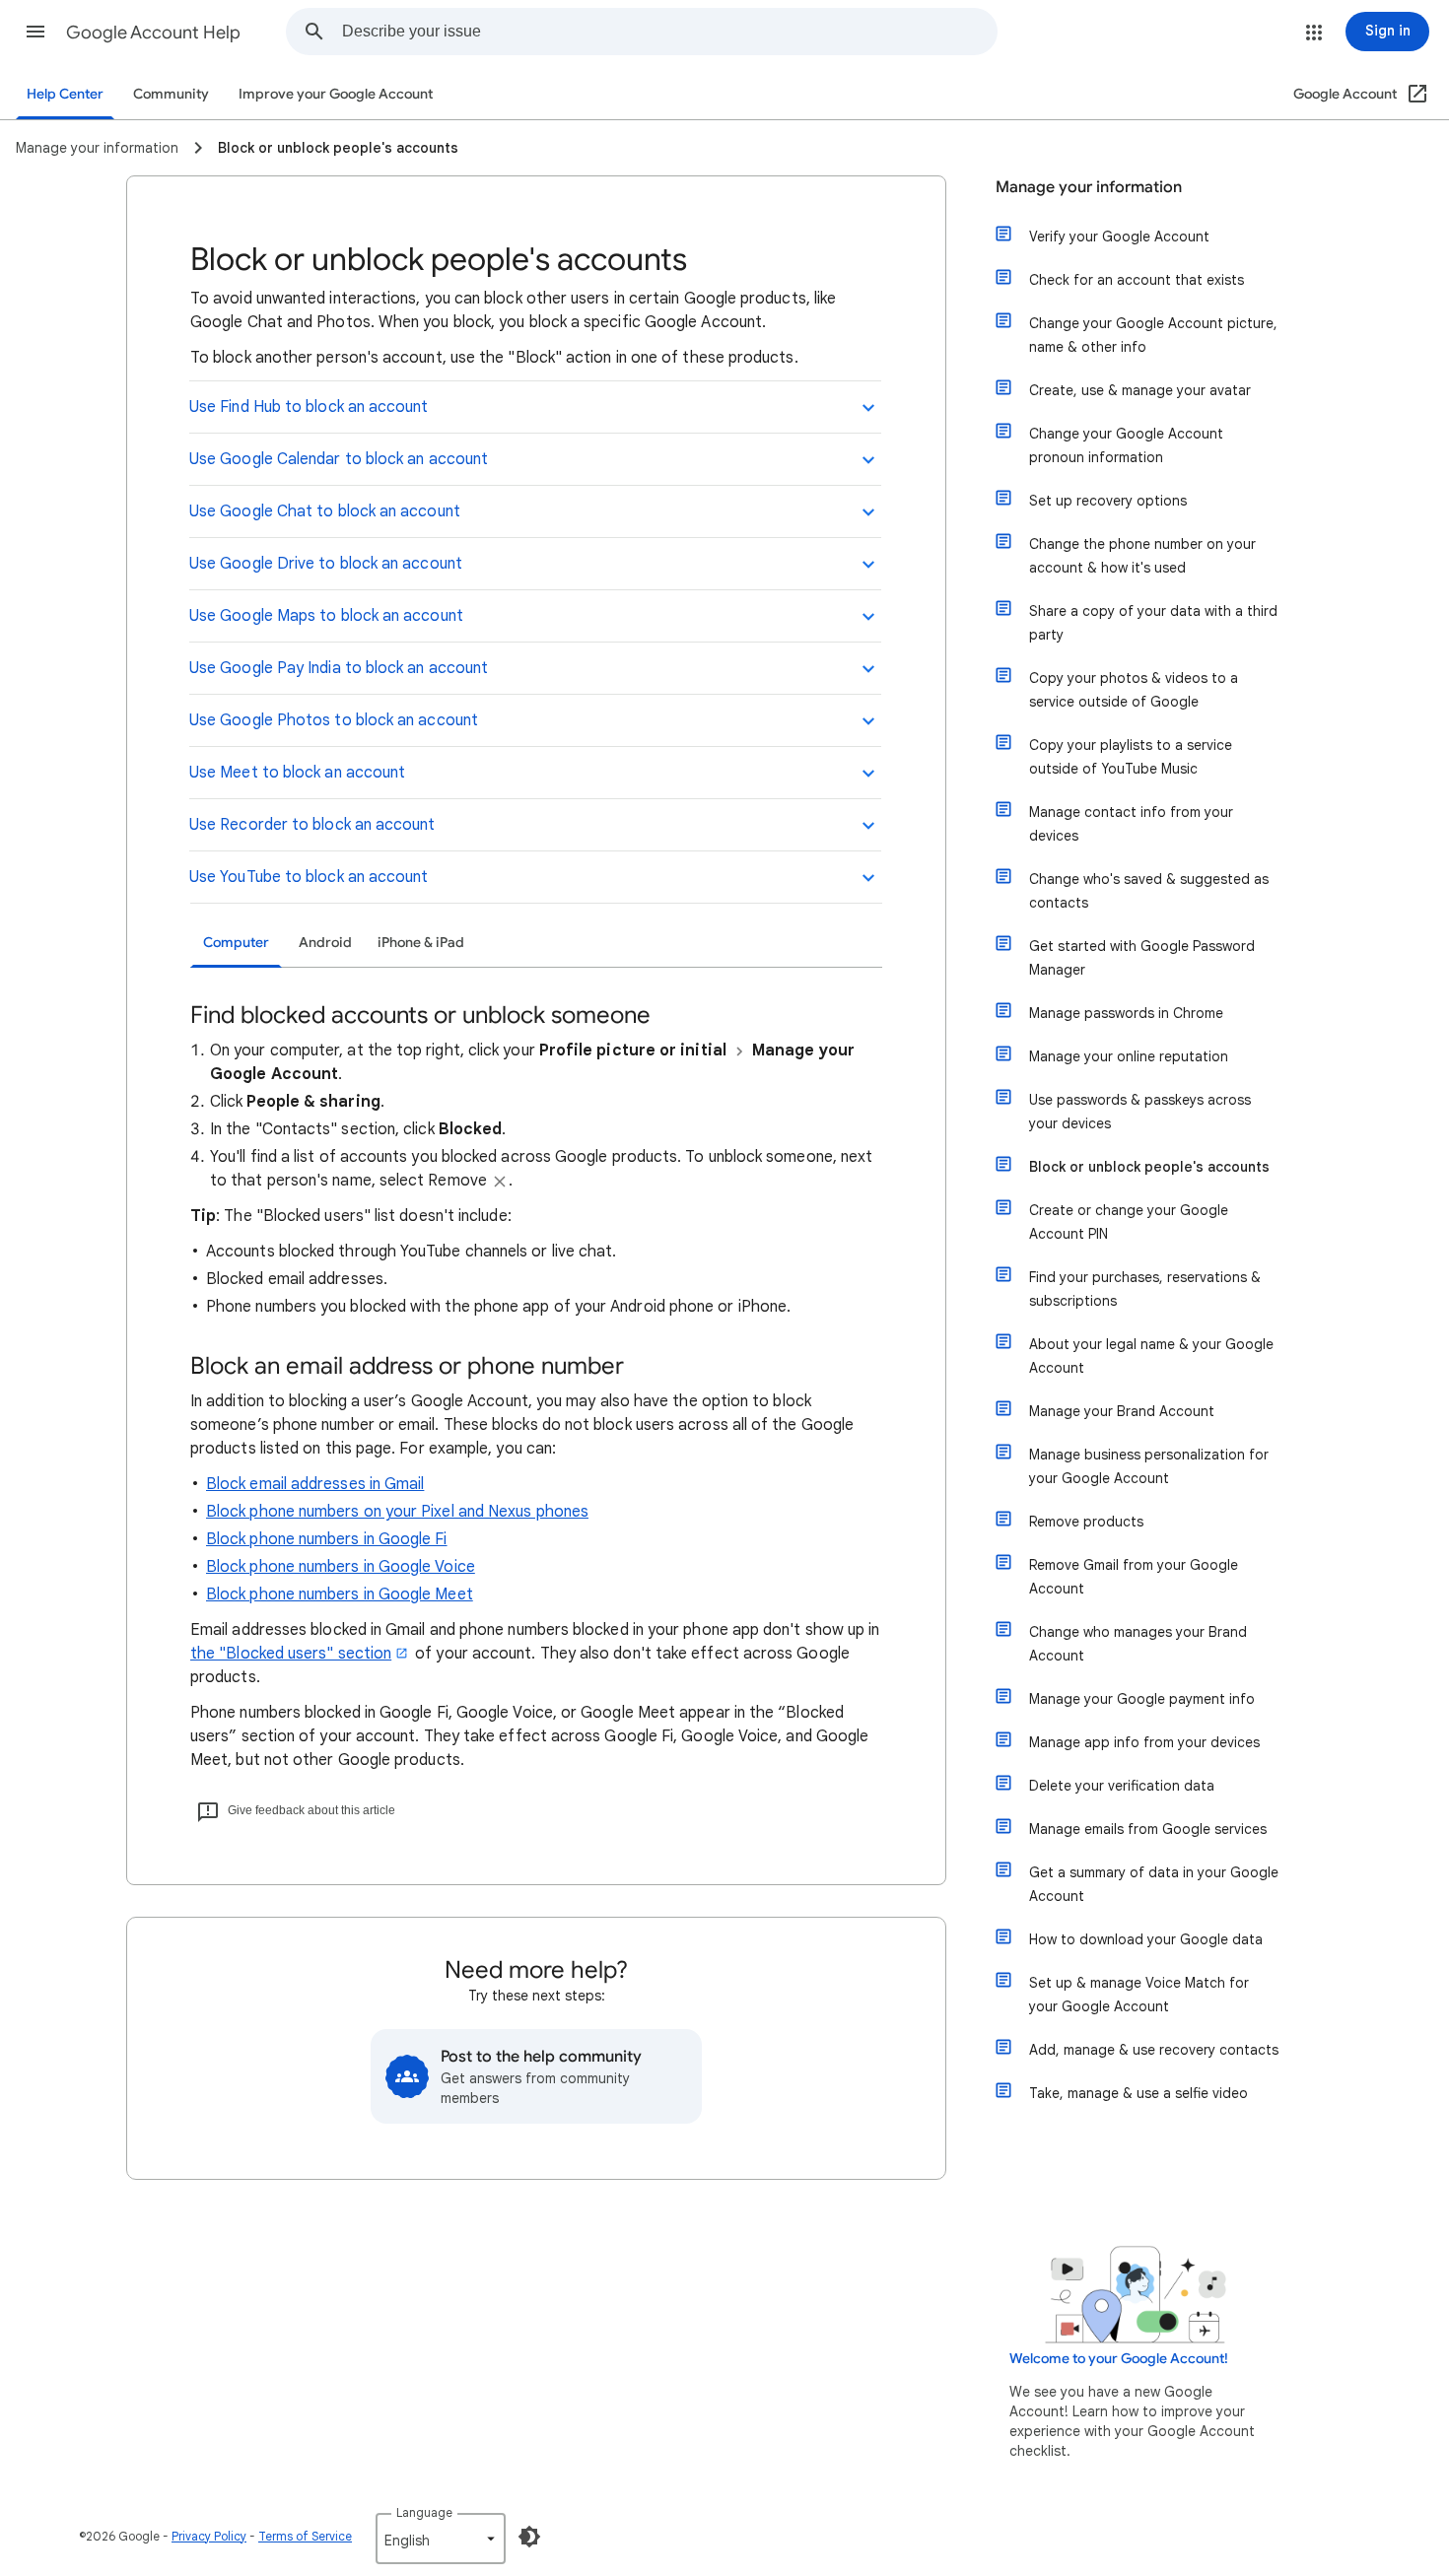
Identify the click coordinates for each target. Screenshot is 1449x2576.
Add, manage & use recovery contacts (1154, 2050)
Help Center (65, 94)
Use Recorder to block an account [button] (312, 825)
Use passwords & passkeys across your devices (1140, 1112)
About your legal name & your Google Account (1151, 1356)
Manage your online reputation (1129, 1056)
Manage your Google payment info (1142, 1699)
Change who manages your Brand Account (1138, 1644)
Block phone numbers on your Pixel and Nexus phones (397, 1512)
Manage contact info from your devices (1131, 824)
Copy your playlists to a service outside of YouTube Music (1131, 757)
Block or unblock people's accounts (1149, 1167)
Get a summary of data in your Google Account (1154, 1884)
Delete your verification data (1122, 1786)
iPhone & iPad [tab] (421, 943)
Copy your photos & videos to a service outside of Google (1134, 690)
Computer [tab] (236, 943)
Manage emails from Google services (1148, 1829)
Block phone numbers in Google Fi (327, 1539)
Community (171, 94)
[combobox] (669, 32)
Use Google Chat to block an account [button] (325, 511)
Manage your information (1089, 187)
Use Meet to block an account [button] (297, 773)
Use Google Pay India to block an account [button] (339, 668)
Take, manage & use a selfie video (1138, 2093)
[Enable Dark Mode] (529, 2537)
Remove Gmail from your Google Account (1134, 1577)
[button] (35, 32)
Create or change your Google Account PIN (1129, 1222)
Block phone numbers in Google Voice (341, 1567)
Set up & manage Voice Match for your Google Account (1139, 1995)
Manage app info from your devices (1144, 1742)
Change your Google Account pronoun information (1126, 445)
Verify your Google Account (1119, 237)
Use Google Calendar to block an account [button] (339, 459)
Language (424, 2512)
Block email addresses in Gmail (315, 1484)
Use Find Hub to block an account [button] (309, 407)
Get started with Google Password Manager (1142, 958)
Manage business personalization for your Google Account (1149, 1466)
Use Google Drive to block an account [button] (326, 564)
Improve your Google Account (336, 94)
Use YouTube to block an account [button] (309, 877)
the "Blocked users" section (291, 1654)
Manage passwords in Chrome (1126, 1013)
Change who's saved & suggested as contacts (1149, 891)
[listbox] (441, 2539)
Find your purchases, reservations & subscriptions (1145, 1289)
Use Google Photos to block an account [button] (334, 720)
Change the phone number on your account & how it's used (1142, 556)
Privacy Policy (209, 2536)
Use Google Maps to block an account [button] (326, 616)
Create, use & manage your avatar (1140, 390)
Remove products (1086, 1522)
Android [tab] (325, 943)
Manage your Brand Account (1122, 1411)
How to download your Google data (1146, 1939)
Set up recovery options (1108, 501)
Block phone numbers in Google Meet (340, 1594)
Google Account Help (153, 33)
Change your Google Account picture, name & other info (1153, 335)
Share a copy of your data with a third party (1153, 623)
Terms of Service (305, 2536)
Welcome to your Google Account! (1119, 2359)
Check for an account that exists (1137, 280)
